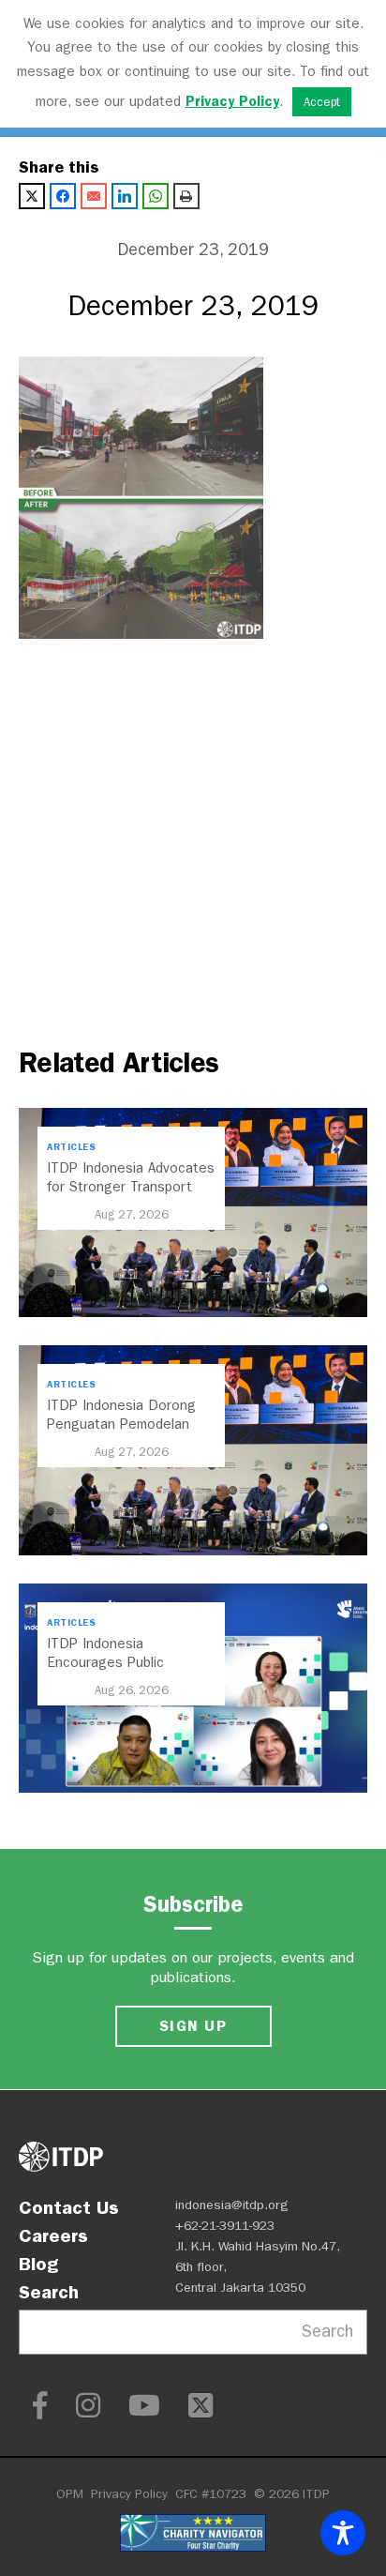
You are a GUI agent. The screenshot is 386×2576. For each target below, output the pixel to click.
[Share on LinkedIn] (125, 196)
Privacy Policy (129, 2494)
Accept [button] (322, 102)
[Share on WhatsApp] (156, 196)
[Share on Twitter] (32, 196)
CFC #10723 (211, 2494)
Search (49, 2292)
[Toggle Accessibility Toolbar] (343, 2533)
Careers (53, 2235)
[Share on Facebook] (63, 196)
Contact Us (69, 2207)
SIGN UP (193, 2026)
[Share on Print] (186, 196)
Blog (38, 2264)
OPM (70, 2494)
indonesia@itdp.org (232, 2205)
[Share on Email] (94, 196)
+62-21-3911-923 (225, 2226)
